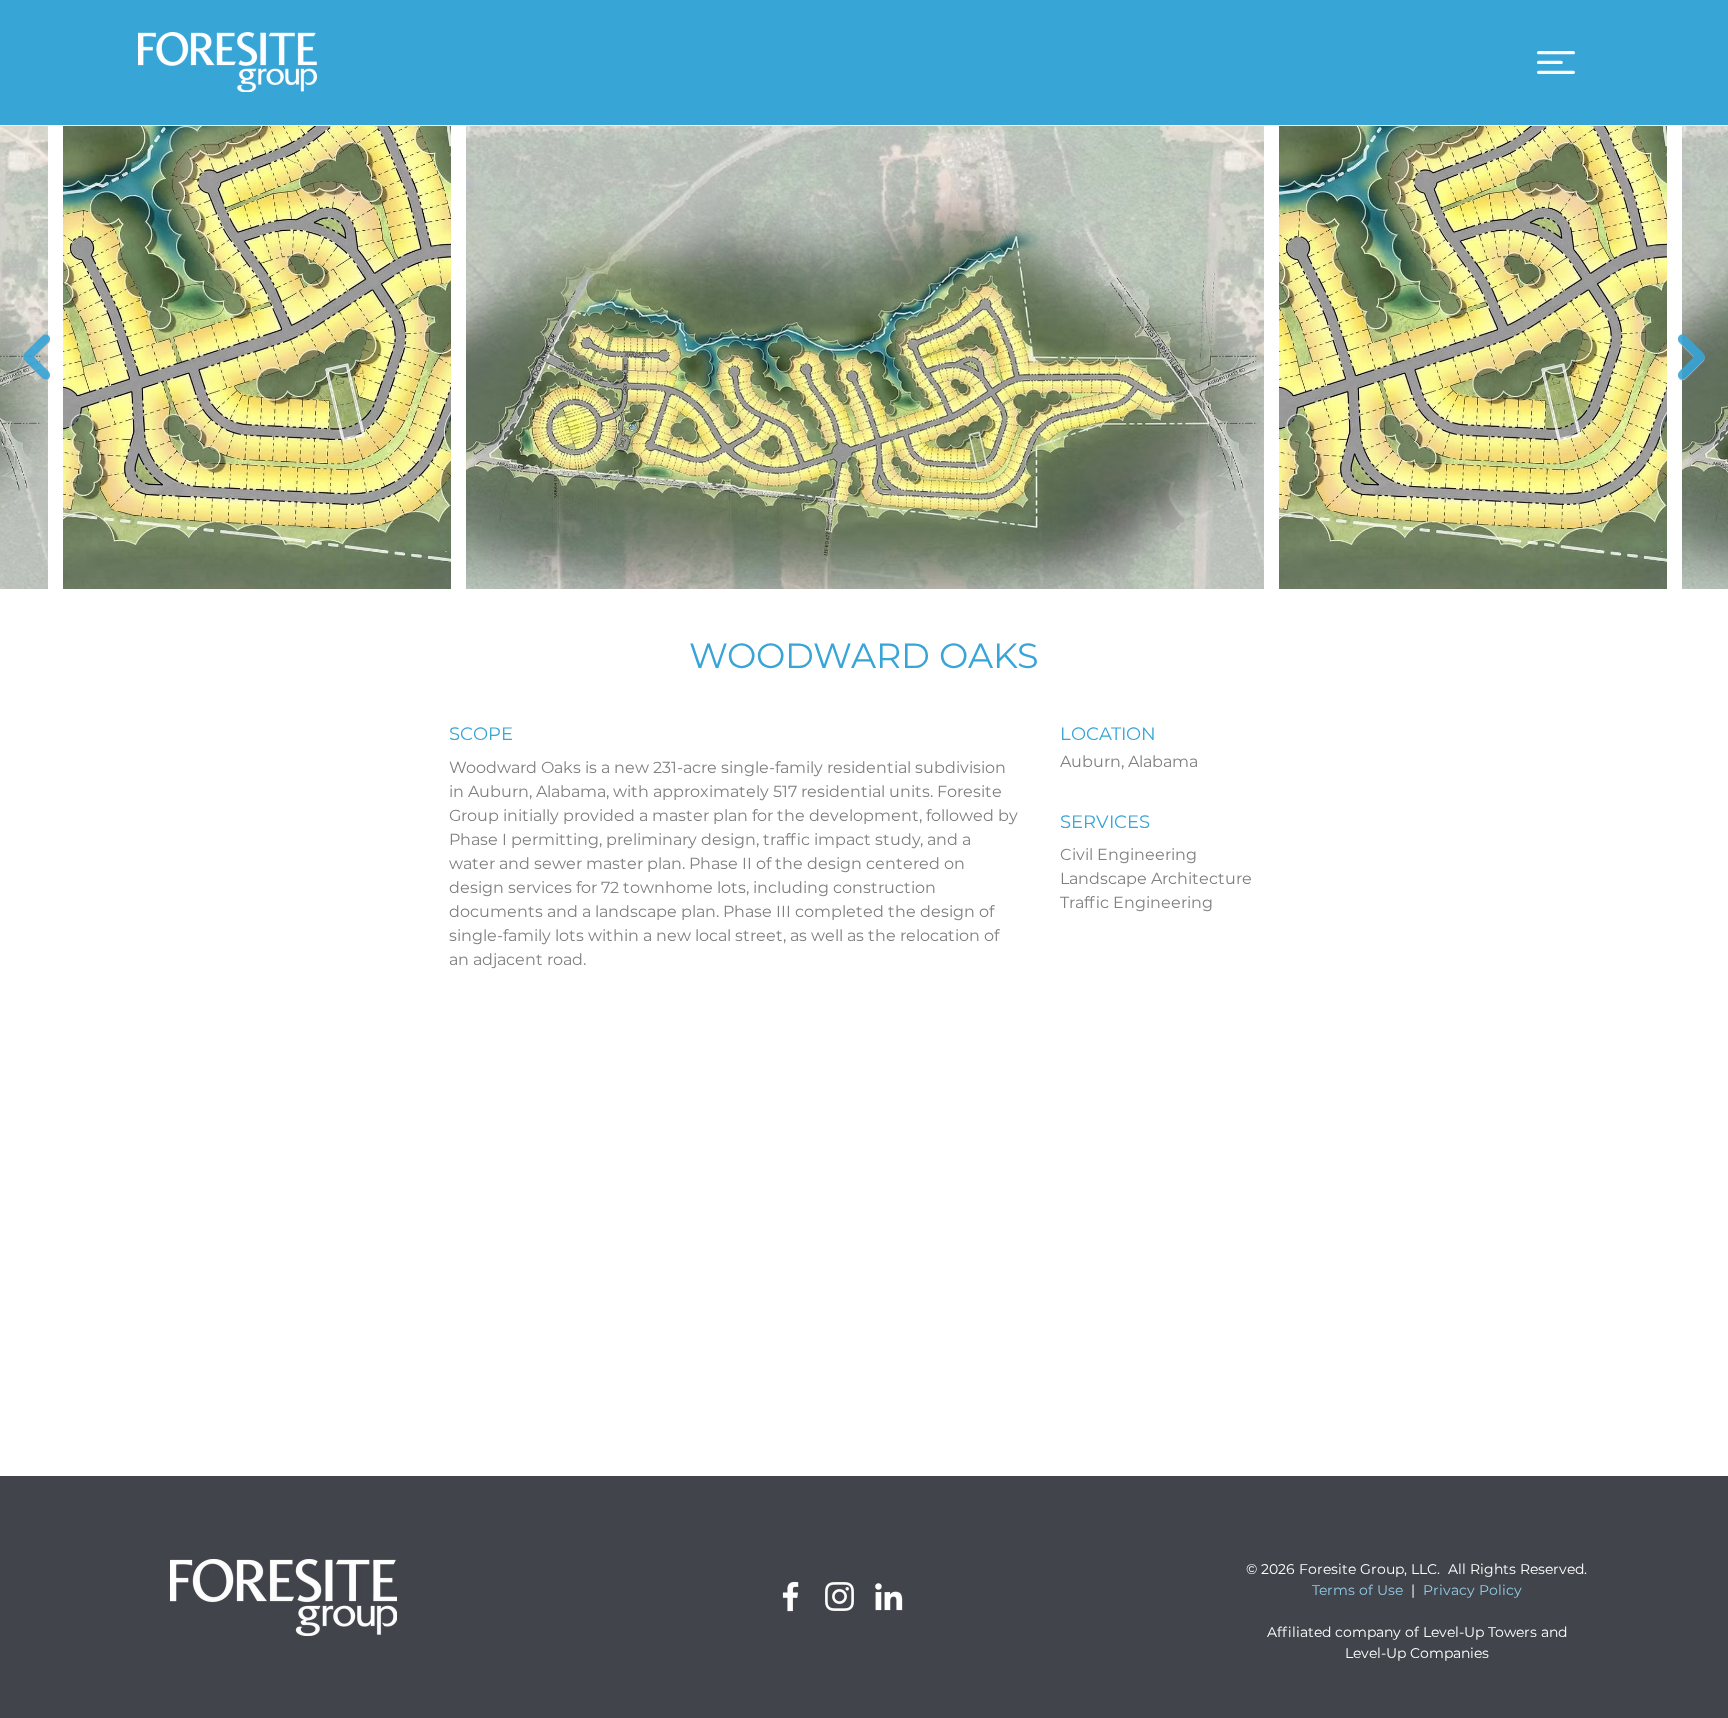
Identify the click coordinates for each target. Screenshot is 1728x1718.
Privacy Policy (1472, 1590)
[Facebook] (790, 1596)
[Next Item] (1691, 356)
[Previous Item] (36, 356)
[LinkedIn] (888, 1596)
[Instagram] (839, 1596)
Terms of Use (1357, 1590)
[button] (1556, 62)
